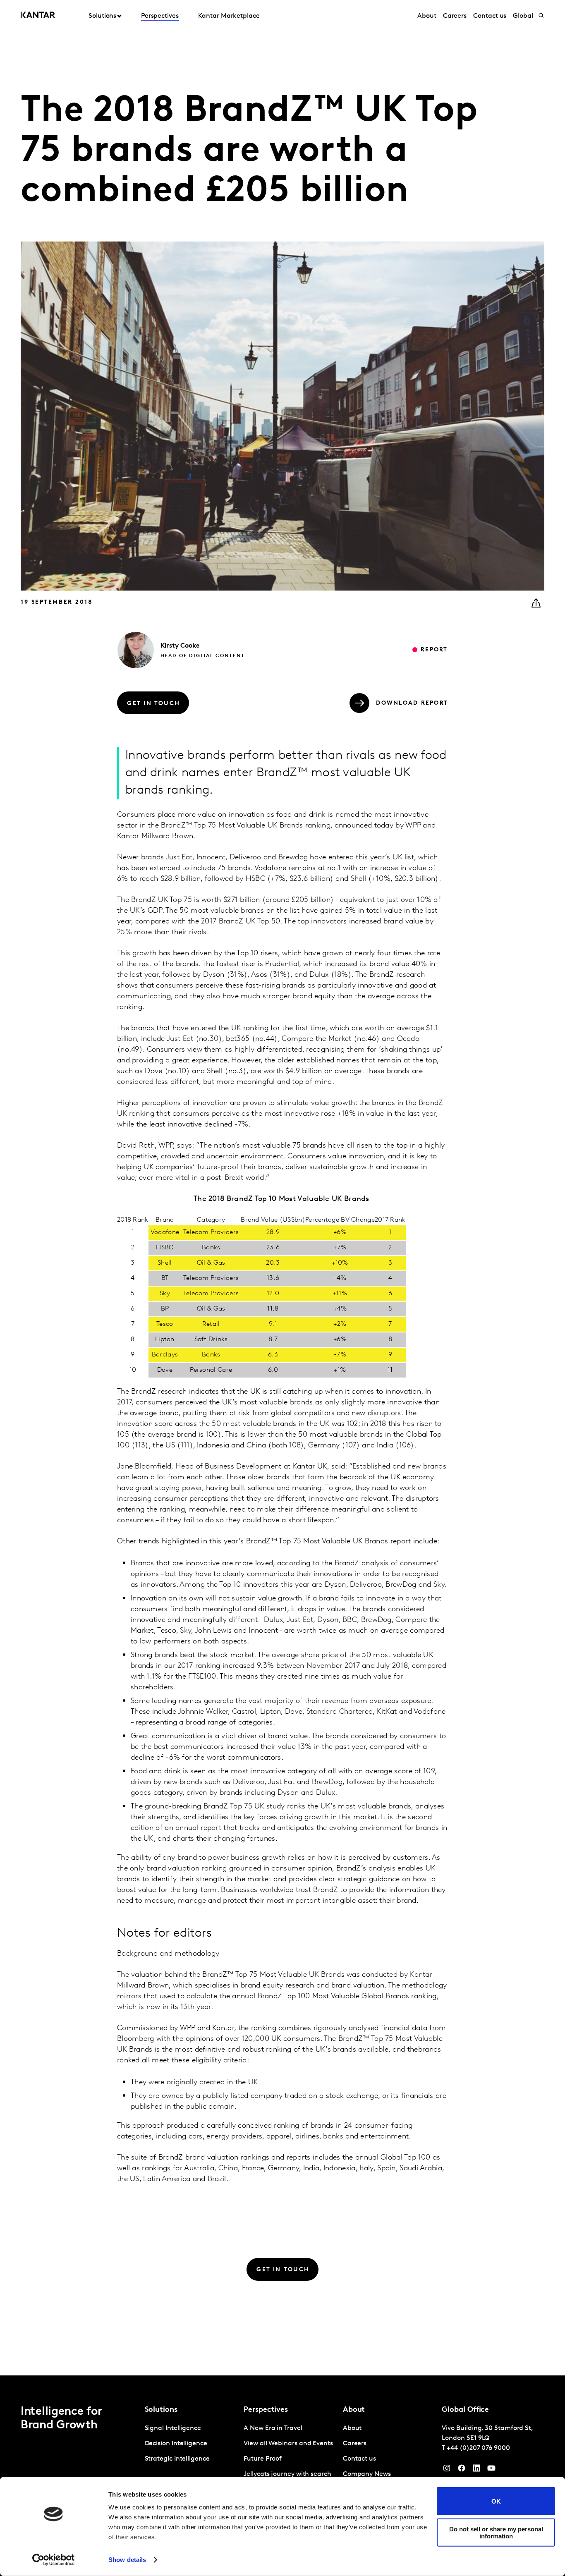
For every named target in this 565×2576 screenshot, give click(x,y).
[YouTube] (476, 2470)
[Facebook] (462, 2470)
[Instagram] (447, 2470)
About (427, 16)
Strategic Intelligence (177, 2459)
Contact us (490, 16)
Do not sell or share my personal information (496, 2532)
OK (496, 2501)
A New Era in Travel (273, 2428)
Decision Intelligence (176, 2444)
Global (523, 16)
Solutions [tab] (102, 16)
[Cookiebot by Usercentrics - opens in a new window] (54, 2560)
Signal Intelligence (173, 2428)
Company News (367, 2474)
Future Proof (263, 2459)
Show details (127, 2560)
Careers (455, 16)
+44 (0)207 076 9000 (478, 2448)
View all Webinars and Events (288, 2444)
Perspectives (160, 16)
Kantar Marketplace (229, 16)
